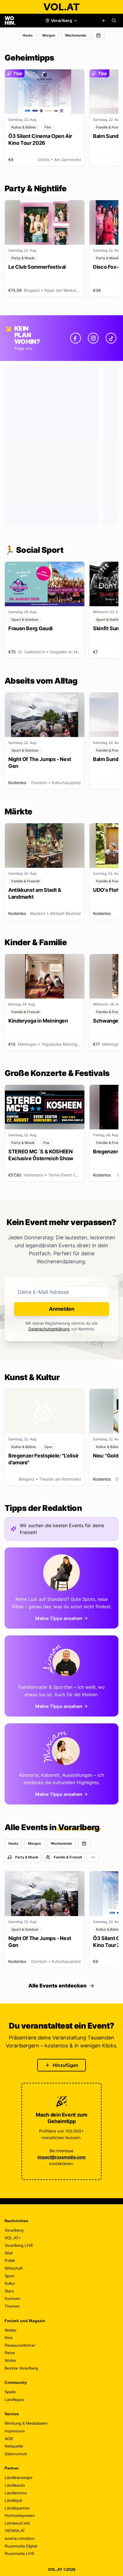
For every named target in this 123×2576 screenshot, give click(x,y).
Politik (10, 2260)
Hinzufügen (66, 2065)
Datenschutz (16, 2454)
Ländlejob (13, 2500)
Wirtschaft (14, 2268)
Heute (28, 35)
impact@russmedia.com (61, 2157)
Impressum (15, 2431)
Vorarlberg (14, 2230)
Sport (9, 2276)
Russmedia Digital (21, 2546)
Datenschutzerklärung (49, 1329)
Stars (9, 2291)
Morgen (49, 35)
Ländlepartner (17, 2508)
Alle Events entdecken (57, 1986)
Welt (9, 2253)
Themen (12, 2306)
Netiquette (14, 2446)
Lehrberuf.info (17, 2523)
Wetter (11, 2330)
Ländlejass (14, 2400)
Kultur (10, 2283)
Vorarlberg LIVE (19, 2245)
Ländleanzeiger (19, 2477)
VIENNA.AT (15, 2531)
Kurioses (12, 2298)
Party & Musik (27, 1857)
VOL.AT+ (13, 2238)
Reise (10, 2353)
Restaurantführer (20, 2345)
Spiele (10, 2392)
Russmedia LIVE (20, 2553)
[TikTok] (111, 338)
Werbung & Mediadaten (26, 2423)
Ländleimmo (16, 2493)
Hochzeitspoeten (20, 2515)
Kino (9, 2338)
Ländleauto (15, 2485)
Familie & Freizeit (68, 1857)
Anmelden (62, 1309)
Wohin (10, 2360)
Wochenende (76, 35)
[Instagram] (93, 338)
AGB (9, 2439)
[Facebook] (76, 338)
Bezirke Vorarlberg (21, 2368)
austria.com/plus (19, 2538)
